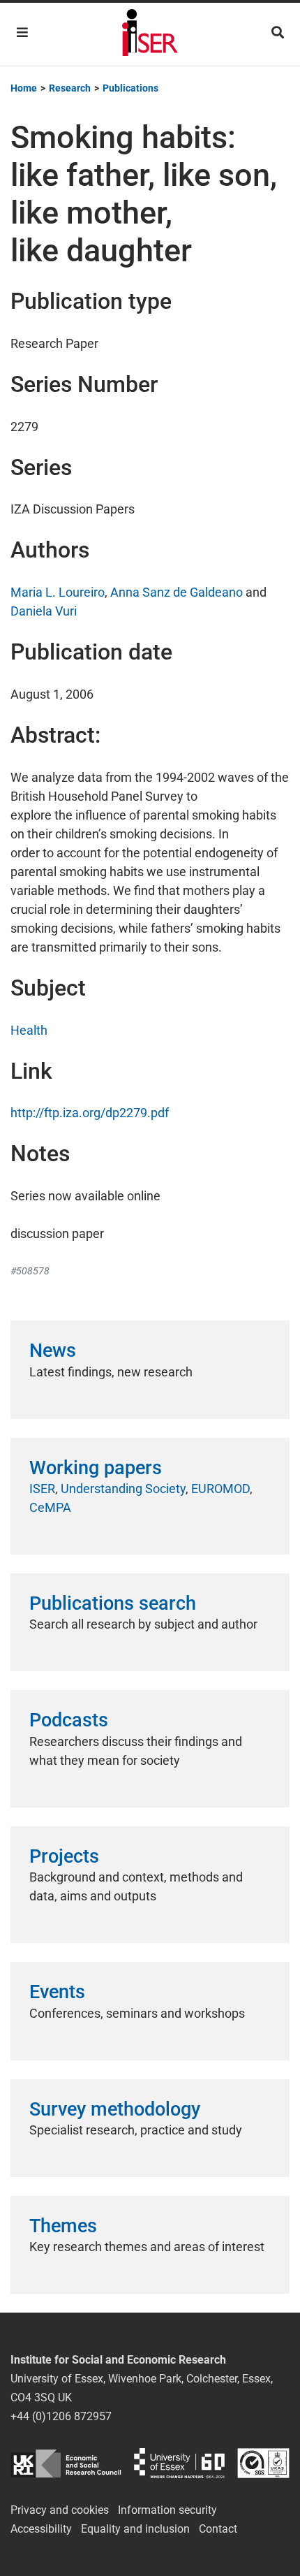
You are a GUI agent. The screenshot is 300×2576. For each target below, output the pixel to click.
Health (29, 1030)
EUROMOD (220, 1489)
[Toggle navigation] (22, 32)
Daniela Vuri (44, 611)
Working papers (96, 1468)
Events (57, 1992)
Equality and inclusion (135, 2529)
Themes (63, 2226)
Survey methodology (115, 2109)
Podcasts (69, 1720)
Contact (218, 2529)
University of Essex (179, 2463)
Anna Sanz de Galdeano (177, 592)
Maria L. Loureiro (58, 592)
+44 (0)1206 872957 (61, 2416)
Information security (167, 2510)
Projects (64, 1856)
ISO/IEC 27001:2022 (263, 2463)
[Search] (278, 32)
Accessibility (41, 2529)
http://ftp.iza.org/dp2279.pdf (90, 1113)
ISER (42, 1489)
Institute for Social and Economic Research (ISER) (150, 34)
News (53, 1351)
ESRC (66, 2463)
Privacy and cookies (60, 2510)
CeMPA (50, 1507)
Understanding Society (123, 1489)
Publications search (113, 1603)
